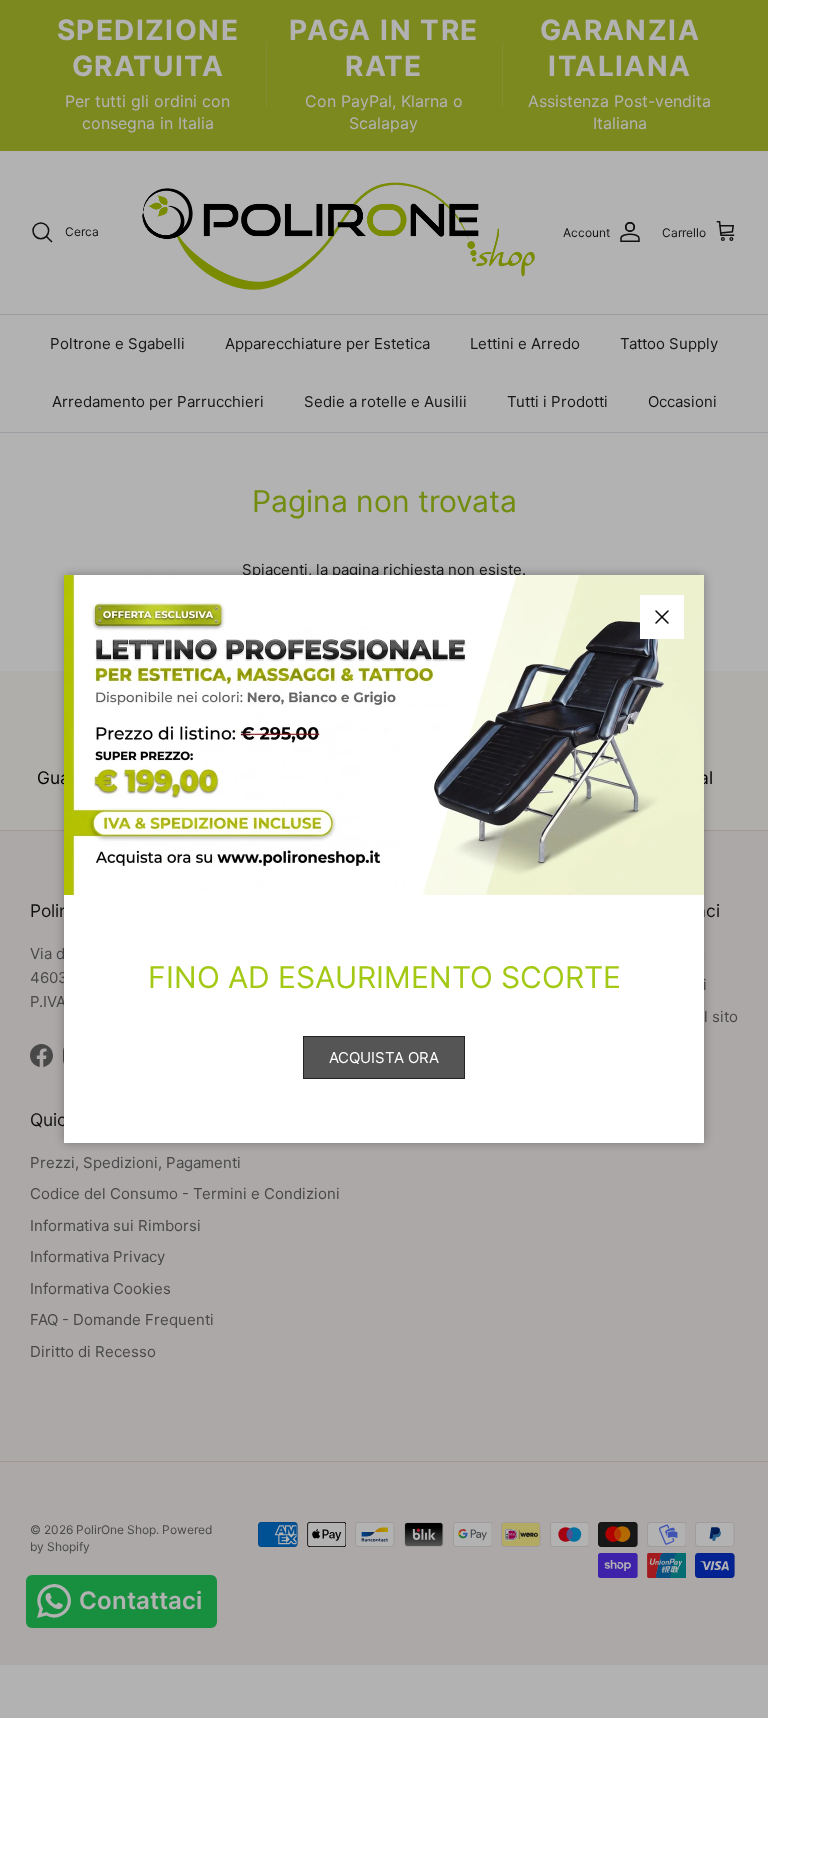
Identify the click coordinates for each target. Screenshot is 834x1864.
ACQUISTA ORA (384, 1057)
